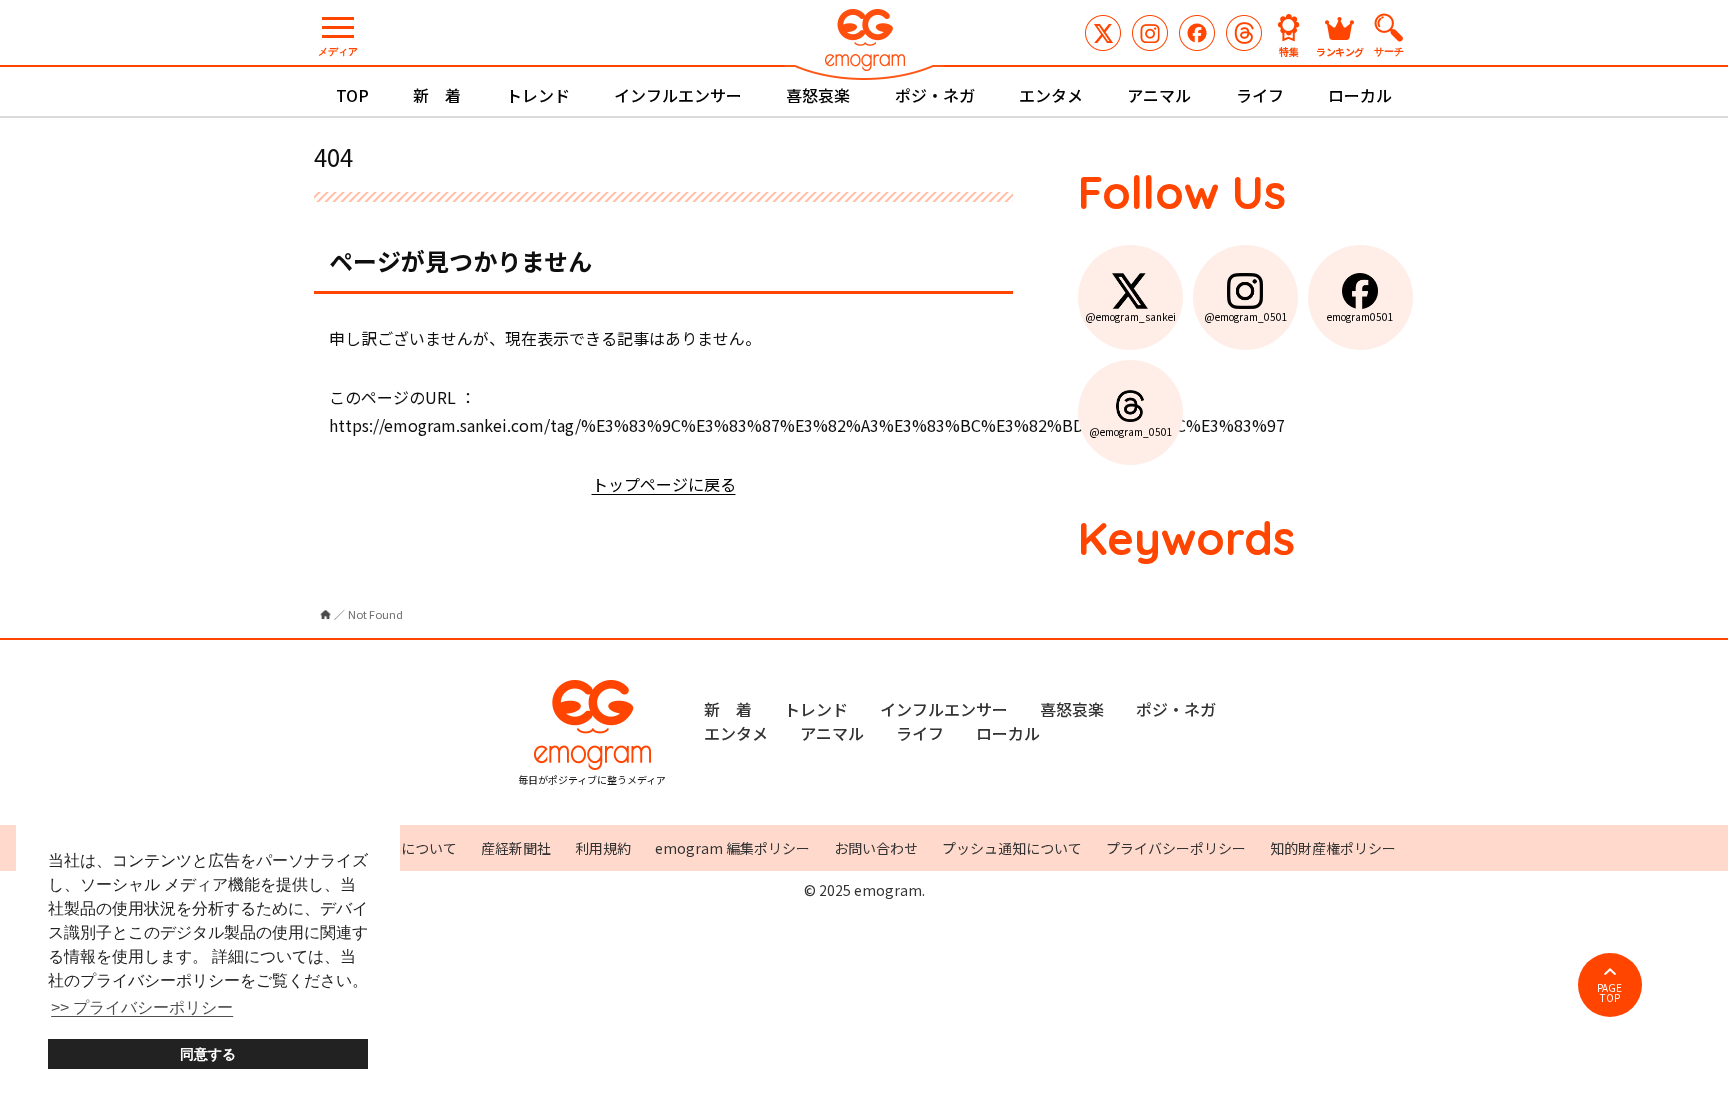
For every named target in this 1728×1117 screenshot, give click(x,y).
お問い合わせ (876, 848)
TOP (352, 95)
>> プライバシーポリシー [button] (142, 1007)
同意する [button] (208, 1054)
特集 (1289, 50)
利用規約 (603, 848)
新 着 (437, 95)
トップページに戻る (664, 484)
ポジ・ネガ (935, 95)
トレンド (538, 95)
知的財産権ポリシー (1333, 848)
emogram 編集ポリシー (732, 848)
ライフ (1260, 95)
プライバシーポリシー (1176, 848)
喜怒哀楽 (818, 95)
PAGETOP (1609, 992)
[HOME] (325, 614)
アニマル (1159, 95)
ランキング (1340, 50)
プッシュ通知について (1012, 848)
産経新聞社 (516, 848)
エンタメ (1051, 95)
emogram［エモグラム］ (864, 42)
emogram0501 (1197, 33)
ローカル (1360, 95)
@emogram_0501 (1150, 33)
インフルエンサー (678, 95)
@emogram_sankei (1103, 33)
